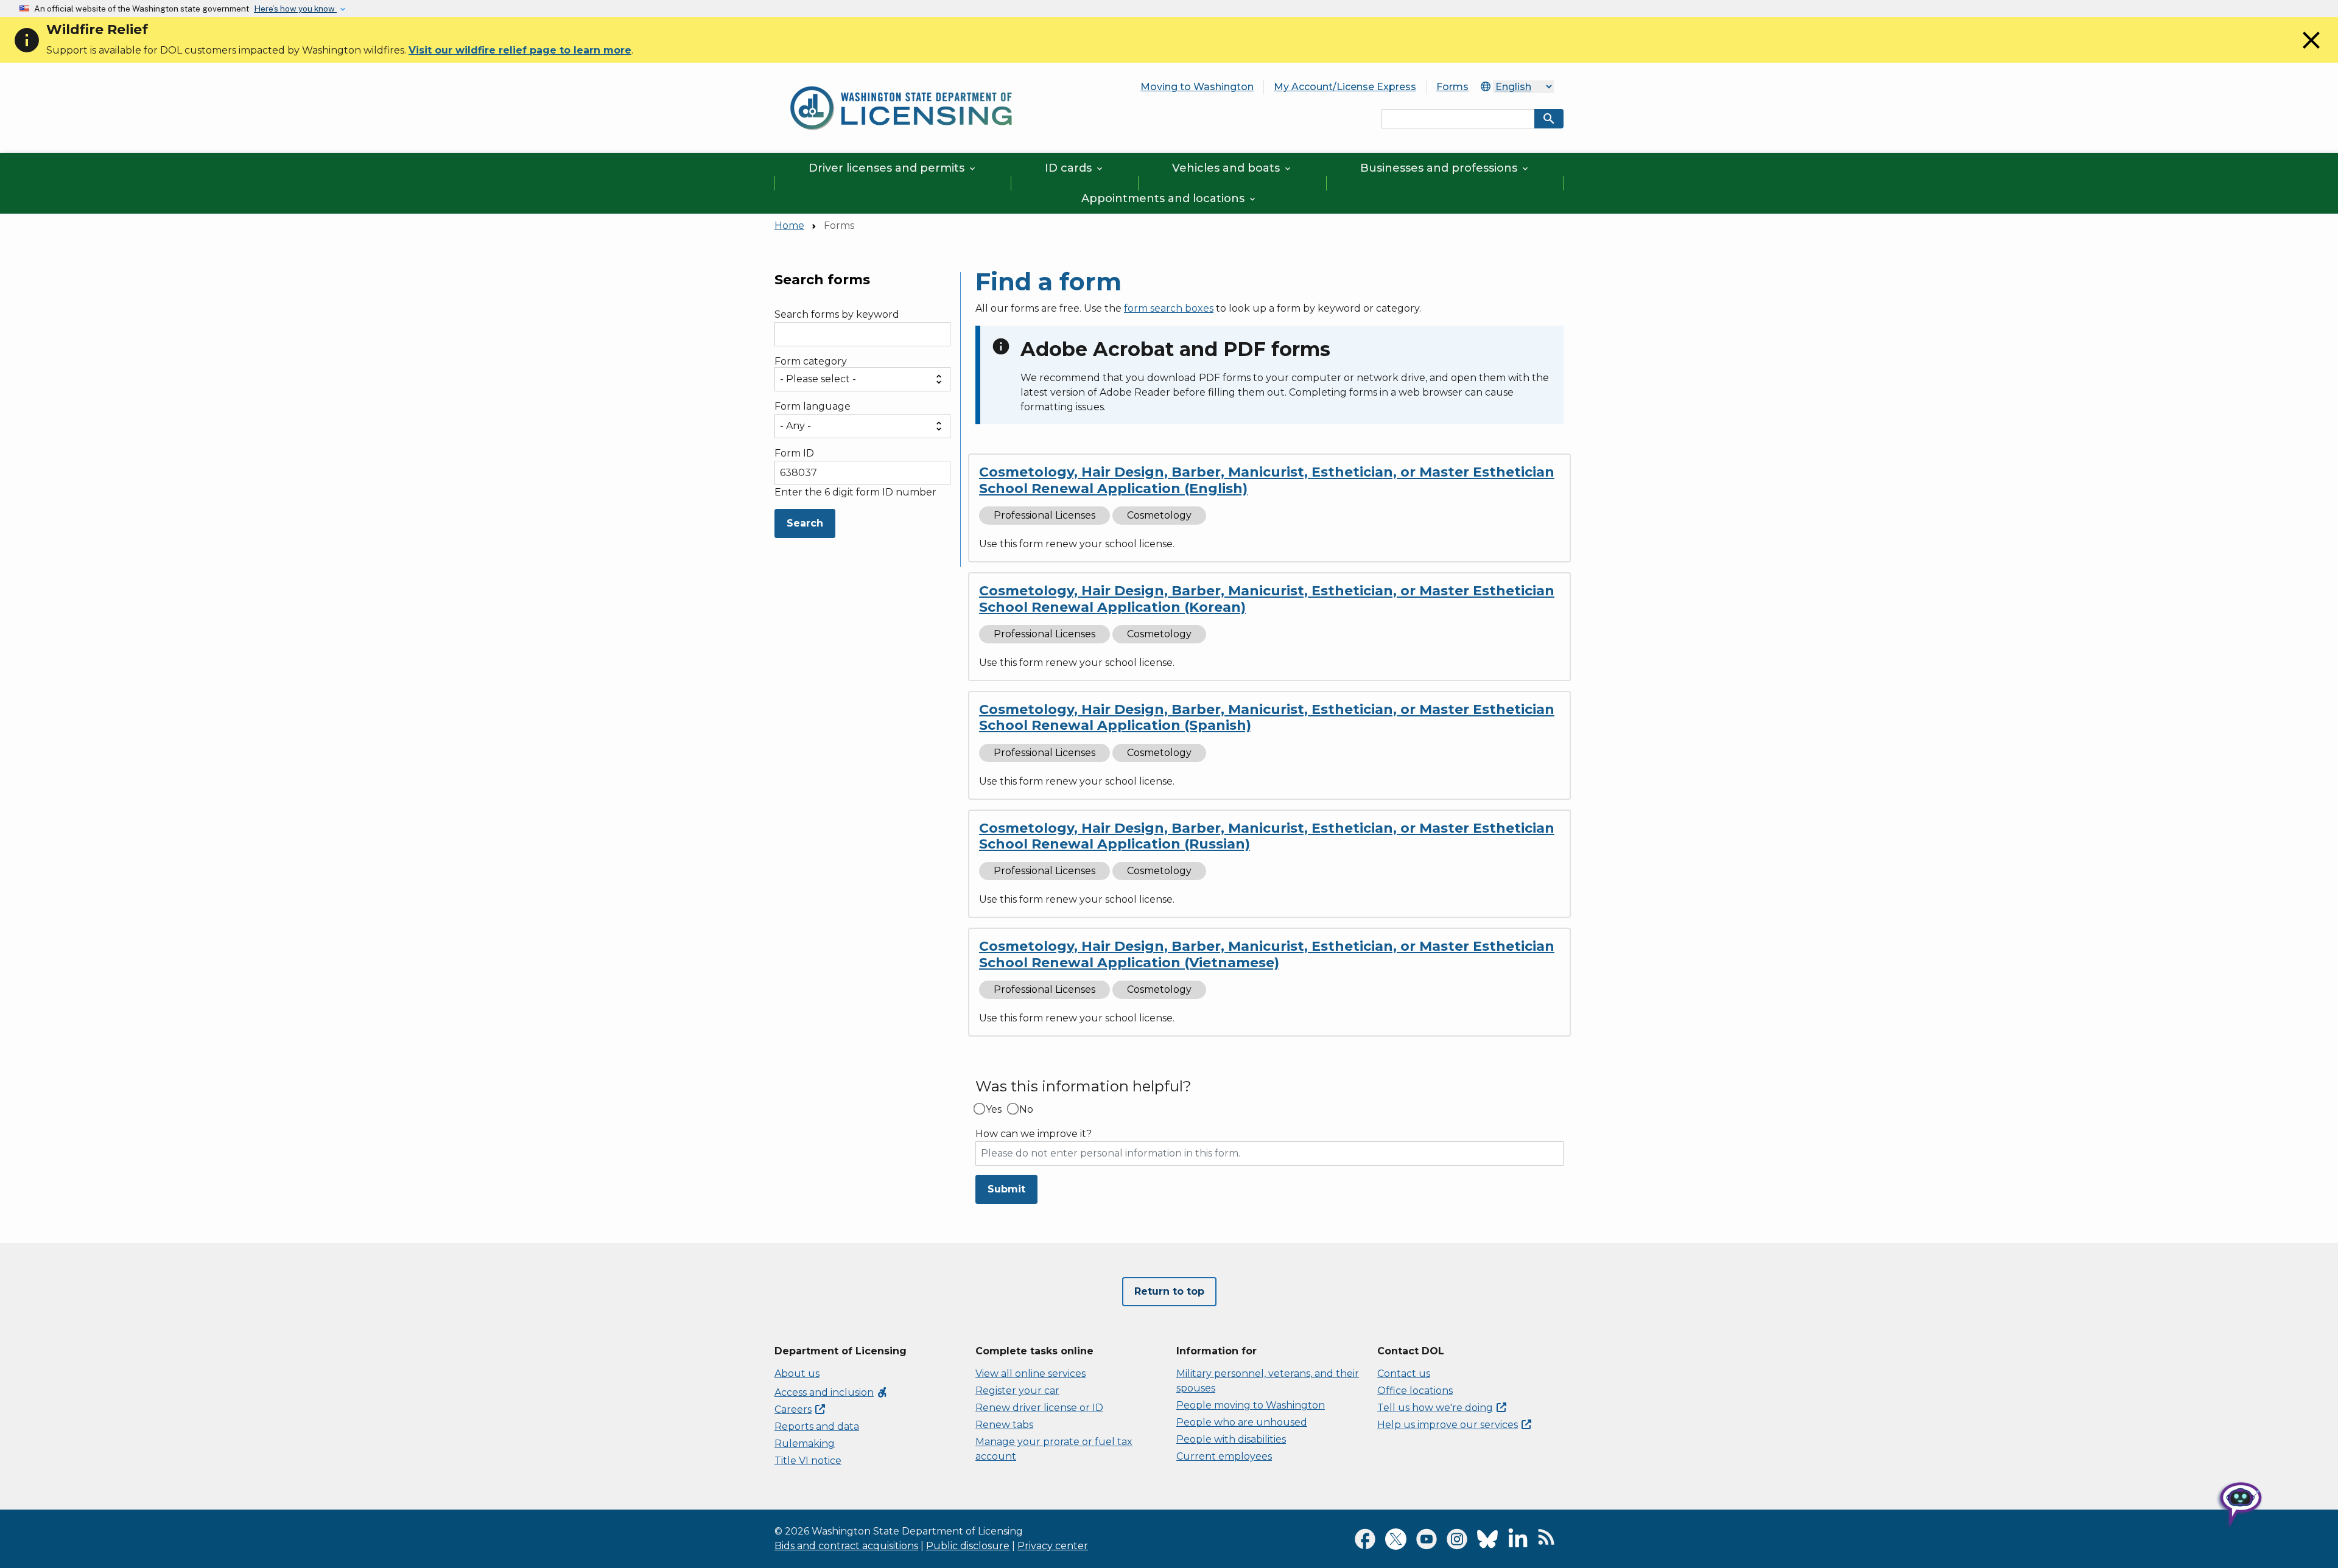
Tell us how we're (1435, 1408)
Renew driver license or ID (1039, 1408)
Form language (813, 406)
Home (789, 226)
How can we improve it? (1034, 1134)
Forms (1452, 87)
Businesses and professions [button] (1445, 168)
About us (797, 1374)
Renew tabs (1004, 1425)
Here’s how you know (295, 9)
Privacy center (1053, 1546)
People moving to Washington (1251, 1405)
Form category (811, 361)
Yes (994, 1110)
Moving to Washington (1197, 87)
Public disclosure (968, 1546)
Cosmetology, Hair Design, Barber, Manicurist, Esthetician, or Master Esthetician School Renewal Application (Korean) (1267, 599)
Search (805, 523)
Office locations (1415, 1391)
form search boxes (1169, 308)
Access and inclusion (831, 1392)
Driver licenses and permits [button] (893, 168)
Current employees (1224, 1456)
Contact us (1404, 1374)
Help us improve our (1448, 1425)
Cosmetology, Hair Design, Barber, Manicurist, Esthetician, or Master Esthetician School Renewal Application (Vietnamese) (1267, 954)
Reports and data (817, 1426)
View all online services (1030, 1374)
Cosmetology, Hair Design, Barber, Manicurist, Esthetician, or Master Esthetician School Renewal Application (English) (1267, 480)
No (1026, 1110)
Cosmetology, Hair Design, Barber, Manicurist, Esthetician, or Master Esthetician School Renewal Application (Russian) (1267, 836)
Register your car (1017, 1391)
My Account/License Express (1345, 87)
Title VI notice (808, 1461)
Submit (1006, 1189)
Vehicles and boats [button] (1232, 168)
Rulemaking (805, 1444)
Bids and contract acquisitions (846, 1546)
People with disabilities (1231, 1439)
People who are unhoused (1242, 1422)
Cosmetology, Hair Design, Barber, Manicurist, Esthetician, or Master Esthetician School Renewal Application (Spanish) (1267, 717)
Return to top (1169, 1291)
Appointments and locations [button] (1169, 198)
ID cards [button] (1075, 168)
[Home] (901, 79)
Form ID (794, 453)
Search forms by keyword (837, 315)
